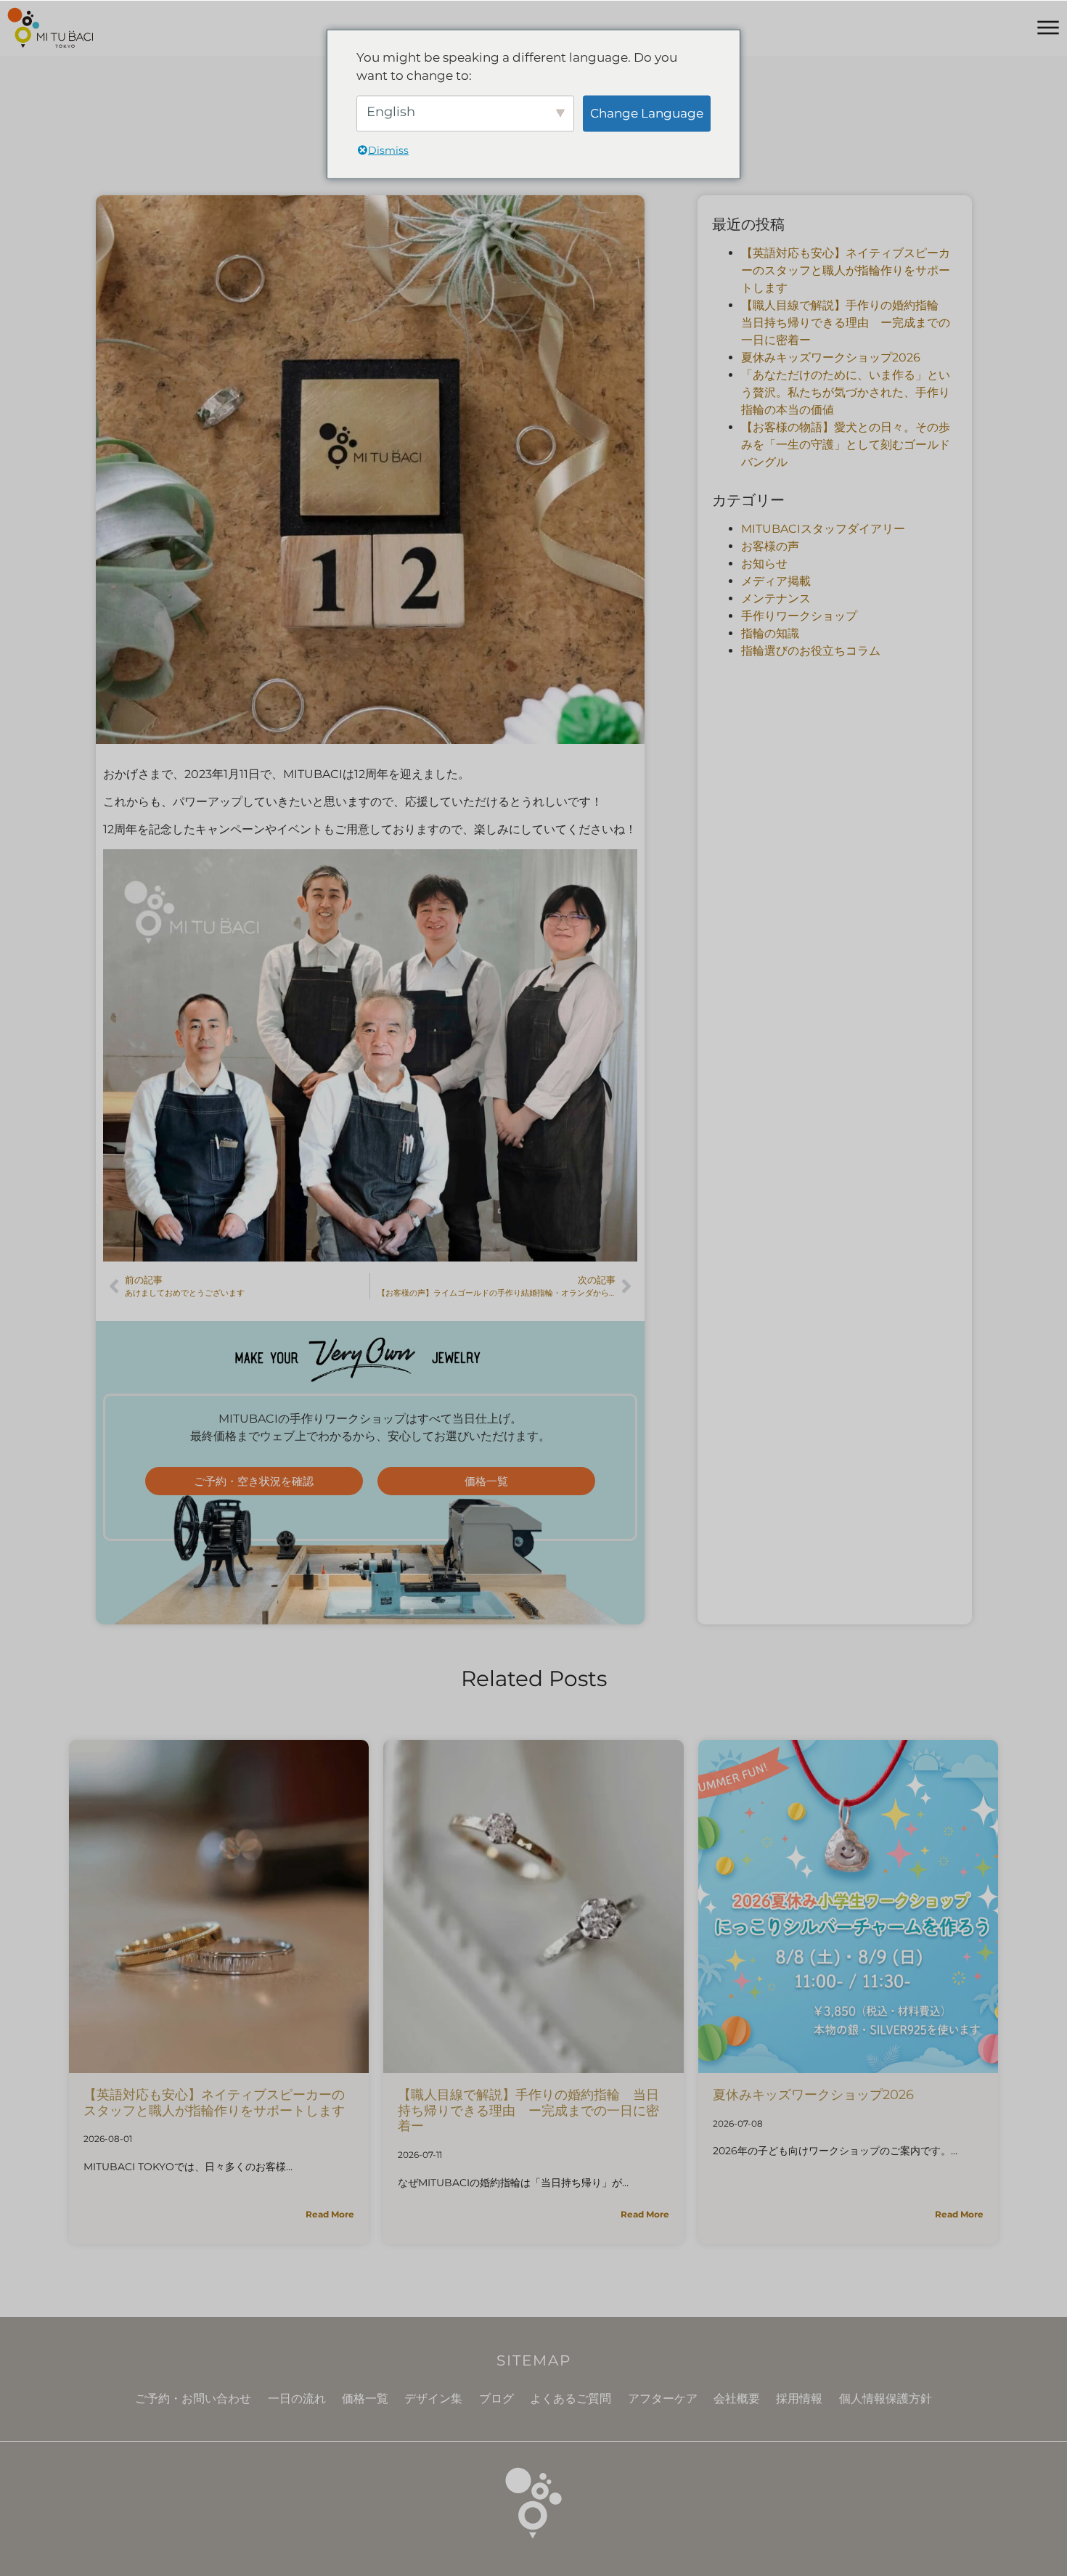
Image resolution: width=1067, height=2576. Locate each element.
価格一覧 (365, 2399)
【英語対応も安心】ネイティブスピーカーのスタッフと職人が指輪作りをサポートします (846, 270)
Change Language (647, 113)
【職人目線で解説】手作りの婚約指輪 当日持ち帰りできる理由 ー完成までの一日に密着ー (846, 323)
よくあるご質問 (571, 2399)
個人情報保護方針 (886, 2399)
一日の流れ (297, 2399)
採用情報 (799, 2399)
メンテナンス (776, 598)
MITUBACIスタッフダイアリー (823, 529)
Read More (330, 2214)
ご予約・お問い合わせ (193, 2399)
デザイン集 (433, 2399)
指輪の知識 (770, 633)
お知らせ (764, 564)
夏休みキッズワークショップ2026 (831, 357)
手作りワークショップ (799, 616)
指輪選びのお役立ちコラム (811, 651)
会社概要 (737, 2399)
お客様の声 (770, 546)
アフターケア (663, 2399)
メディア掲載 (776, 581)
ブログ (496, 2399)
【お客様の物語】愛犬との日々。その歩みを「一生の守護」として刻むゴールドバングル (846, 445)
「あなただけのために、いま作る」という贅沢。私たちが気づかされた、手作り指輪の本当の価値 (846, 392)
